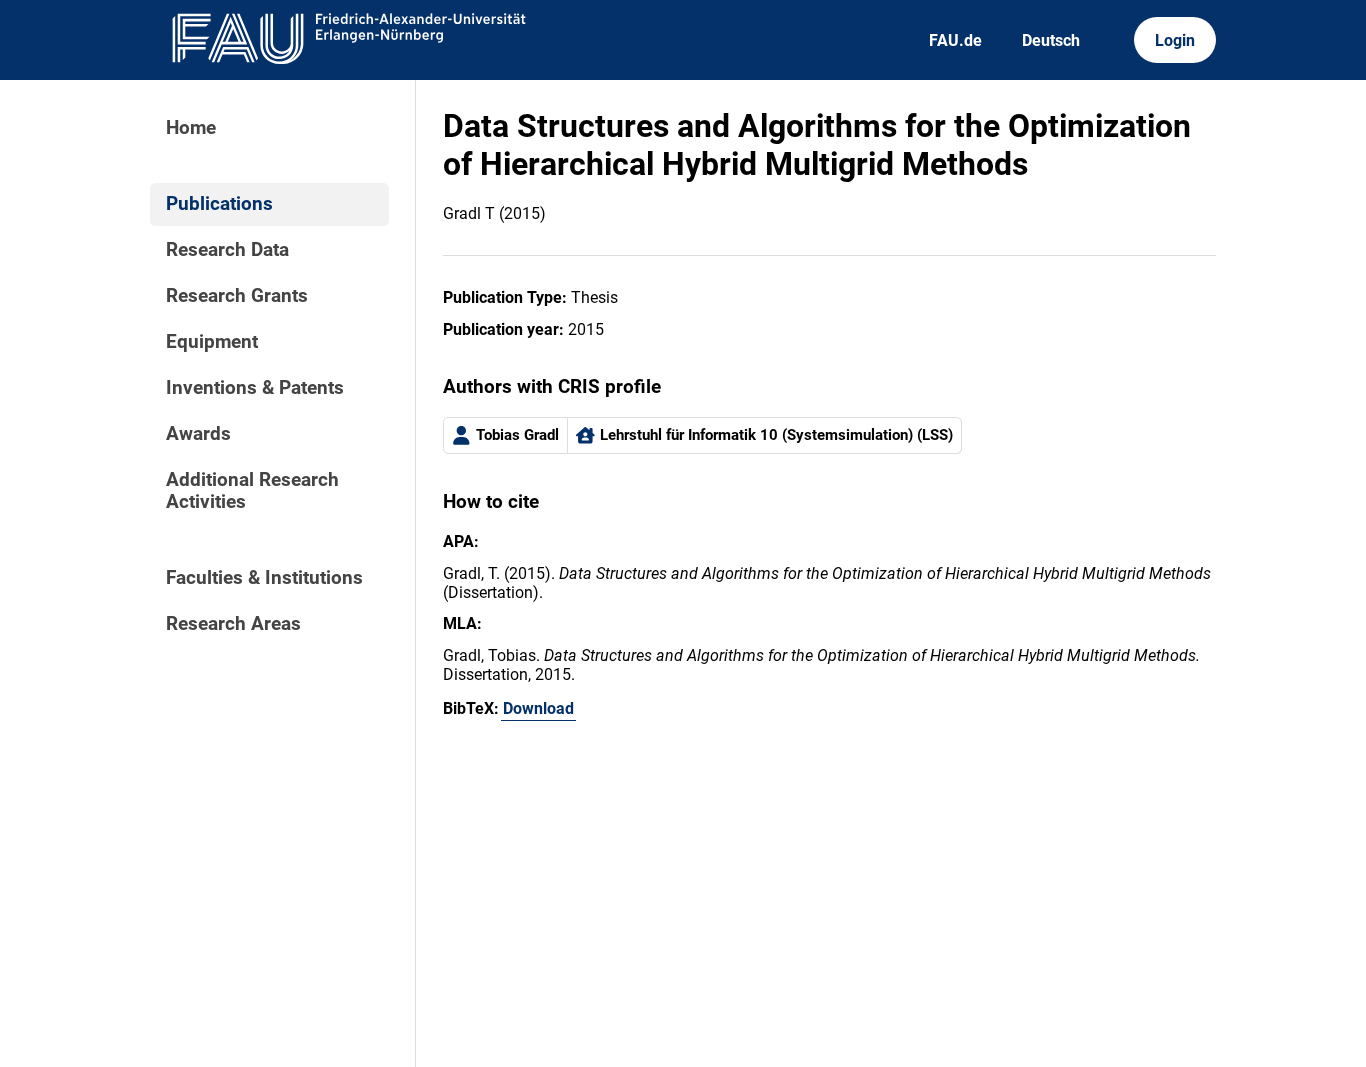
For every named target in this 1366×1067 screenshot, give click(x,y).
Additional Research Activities (252, 491)
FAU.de (955, 40)
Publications (219, 204)
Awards (198, 434)
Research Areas (233, 624)
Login (1175, 40)
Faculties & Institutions (264, 578)
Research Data (227, 250)
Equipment (212, 342)
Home (191, 128)
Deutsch (1051, 40)
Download (538, 708)
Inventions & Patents (255, 388)
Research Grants (237, 296)
